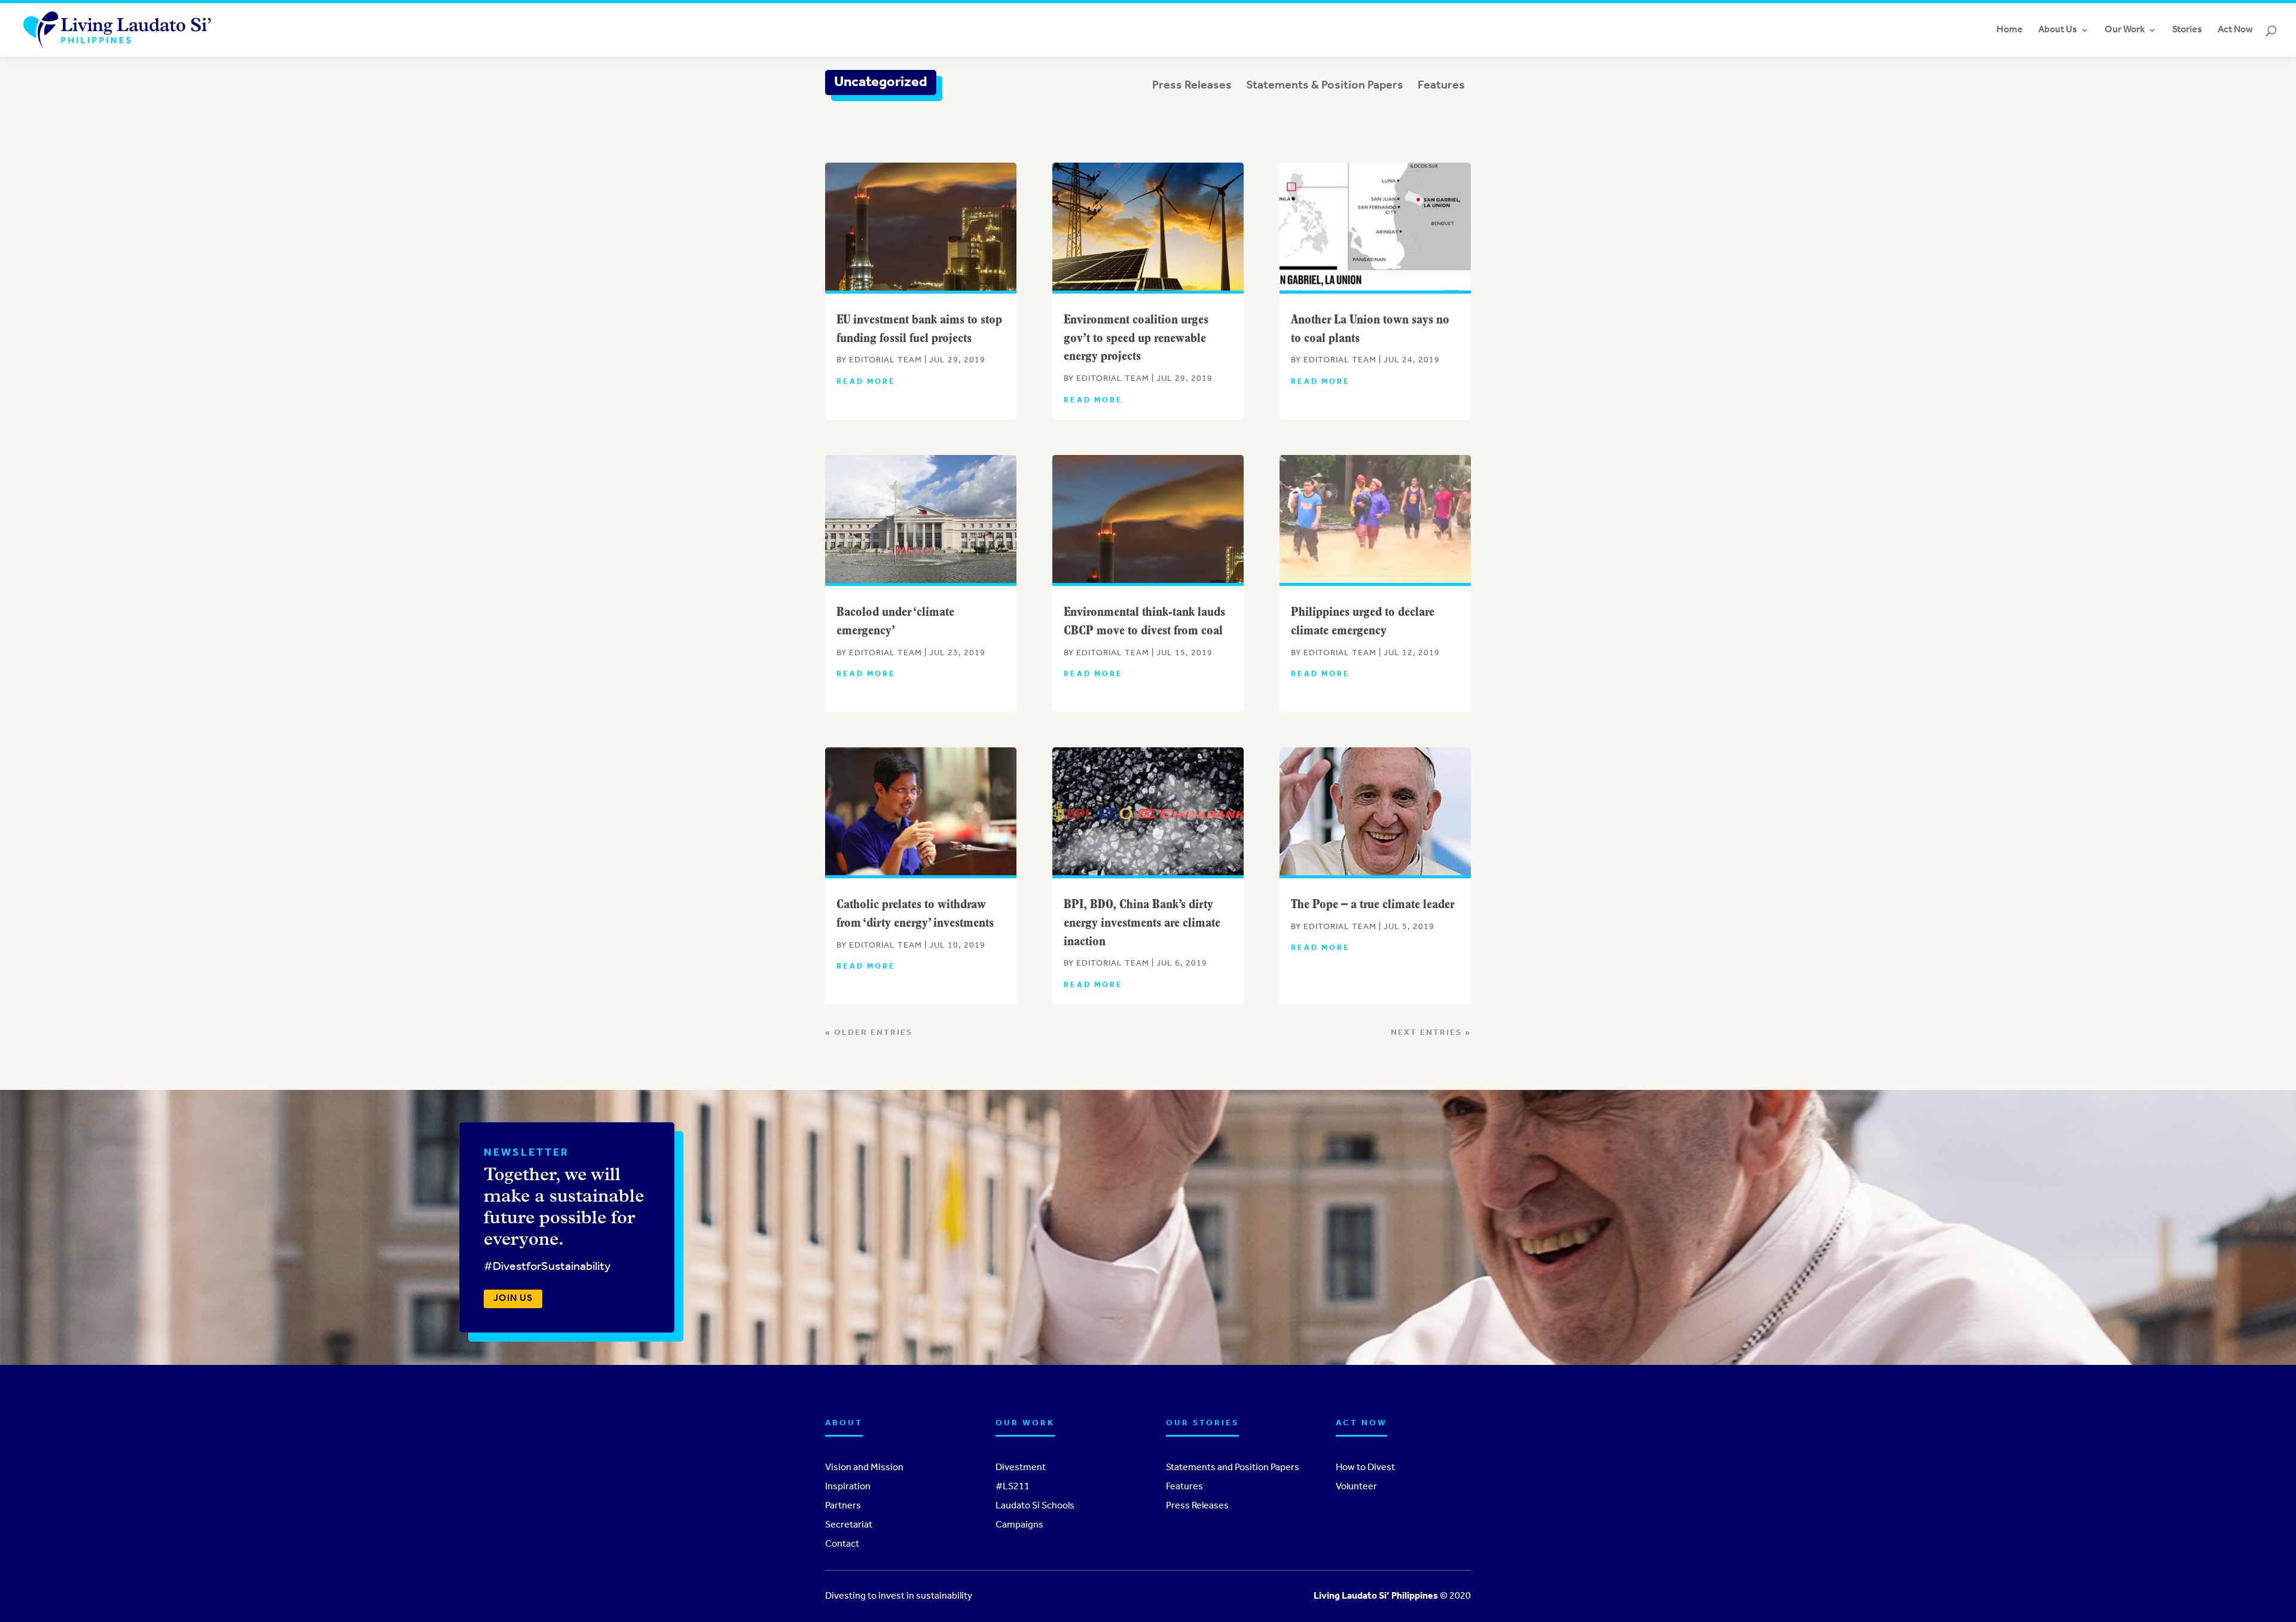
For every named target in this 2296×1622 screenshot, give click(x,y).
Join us (513, 1299)
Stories (2187, 30)
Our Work (2125, 30)
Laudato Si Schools (1035, 1506)
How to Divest (1365, 1468)
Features (1441, 85)
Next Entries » (1431, 1033)
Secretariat (849, 1525)
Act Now (2235, 30)
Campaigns (1019, 1525)
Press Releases (1192, 85)
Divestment (1021, 1468)
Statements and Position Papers (1233, 1468)
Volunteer (1356, 1487)
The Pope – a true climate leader (1373, 905)
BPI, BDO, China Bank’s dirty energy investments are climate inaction (1142, 923)
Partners (843, 1506)
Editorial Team (886, 360)
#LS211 (1013, 1487)
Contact (842, 1544)
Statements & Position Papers (1325, 85)
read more (866, 382)
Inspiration (848, 1487)
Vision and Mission (864, 1468)
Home (2010, 30)
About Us (2058, 30)
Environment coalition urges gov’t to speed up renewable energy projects (1136, 339)
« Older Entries (869, 1033)
